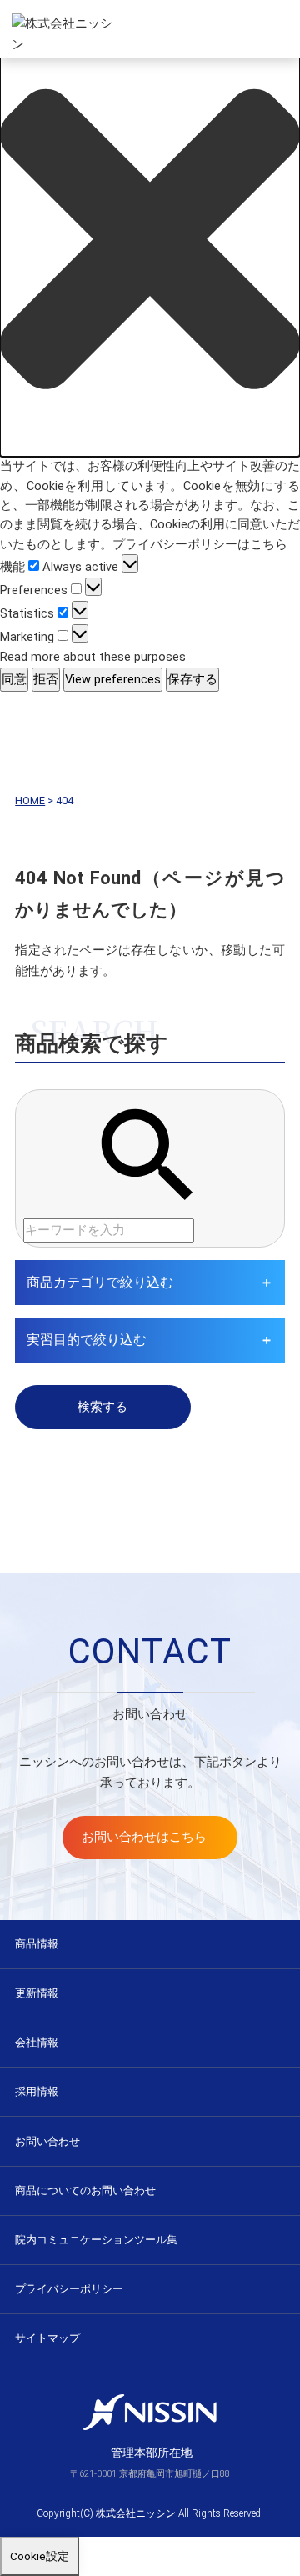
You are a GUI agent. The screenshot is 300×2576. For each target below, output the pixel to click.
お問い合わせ (47, 2141)
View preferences (113, 679)
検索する (102, 1407)
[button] (150, 239)
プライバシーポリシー (69, 2289)
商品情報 (37, 1944)
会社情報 (37, 2042)
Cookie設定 (40, 2556)
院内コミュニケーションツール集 (96, 2240)
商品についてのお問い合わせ (85, 2191)
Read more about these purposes (93, 657)
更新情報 (37, 1993)
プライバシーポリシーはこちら (200, 544)
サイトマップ (47, 2338)
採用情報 (37, 2091)
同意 (14, 679)
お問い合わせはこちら (144, 1837)
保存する (192, 679)
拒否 (46, 679)
